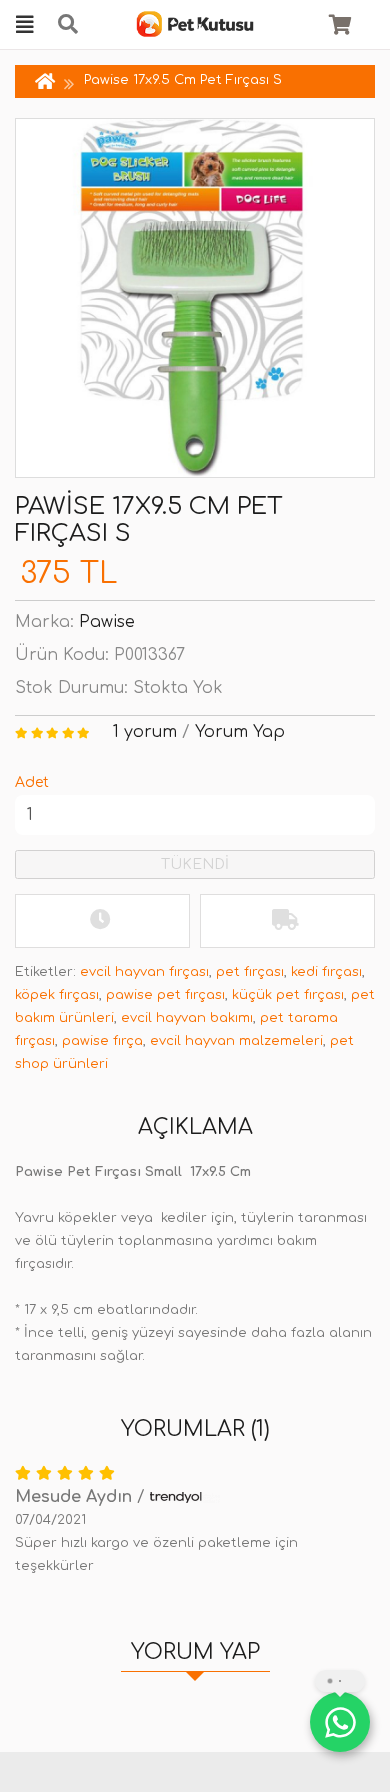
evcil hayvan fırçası (144, 972)
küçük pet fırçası (288, 995)
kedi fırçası (326, 972)
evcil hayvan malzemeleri (236, 1041)
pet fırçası (250, 972)
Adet (32, 782)
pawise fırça (102, 1041)
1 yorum (145, 732)
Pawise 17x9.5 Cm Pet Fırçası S (183, 80)
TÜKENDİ (195, 864)
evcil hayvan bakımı (187, 1018)
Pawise (107, 622)
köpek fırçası (57, 995)
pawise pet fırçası (165, 995)
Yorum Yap (240, 732)
